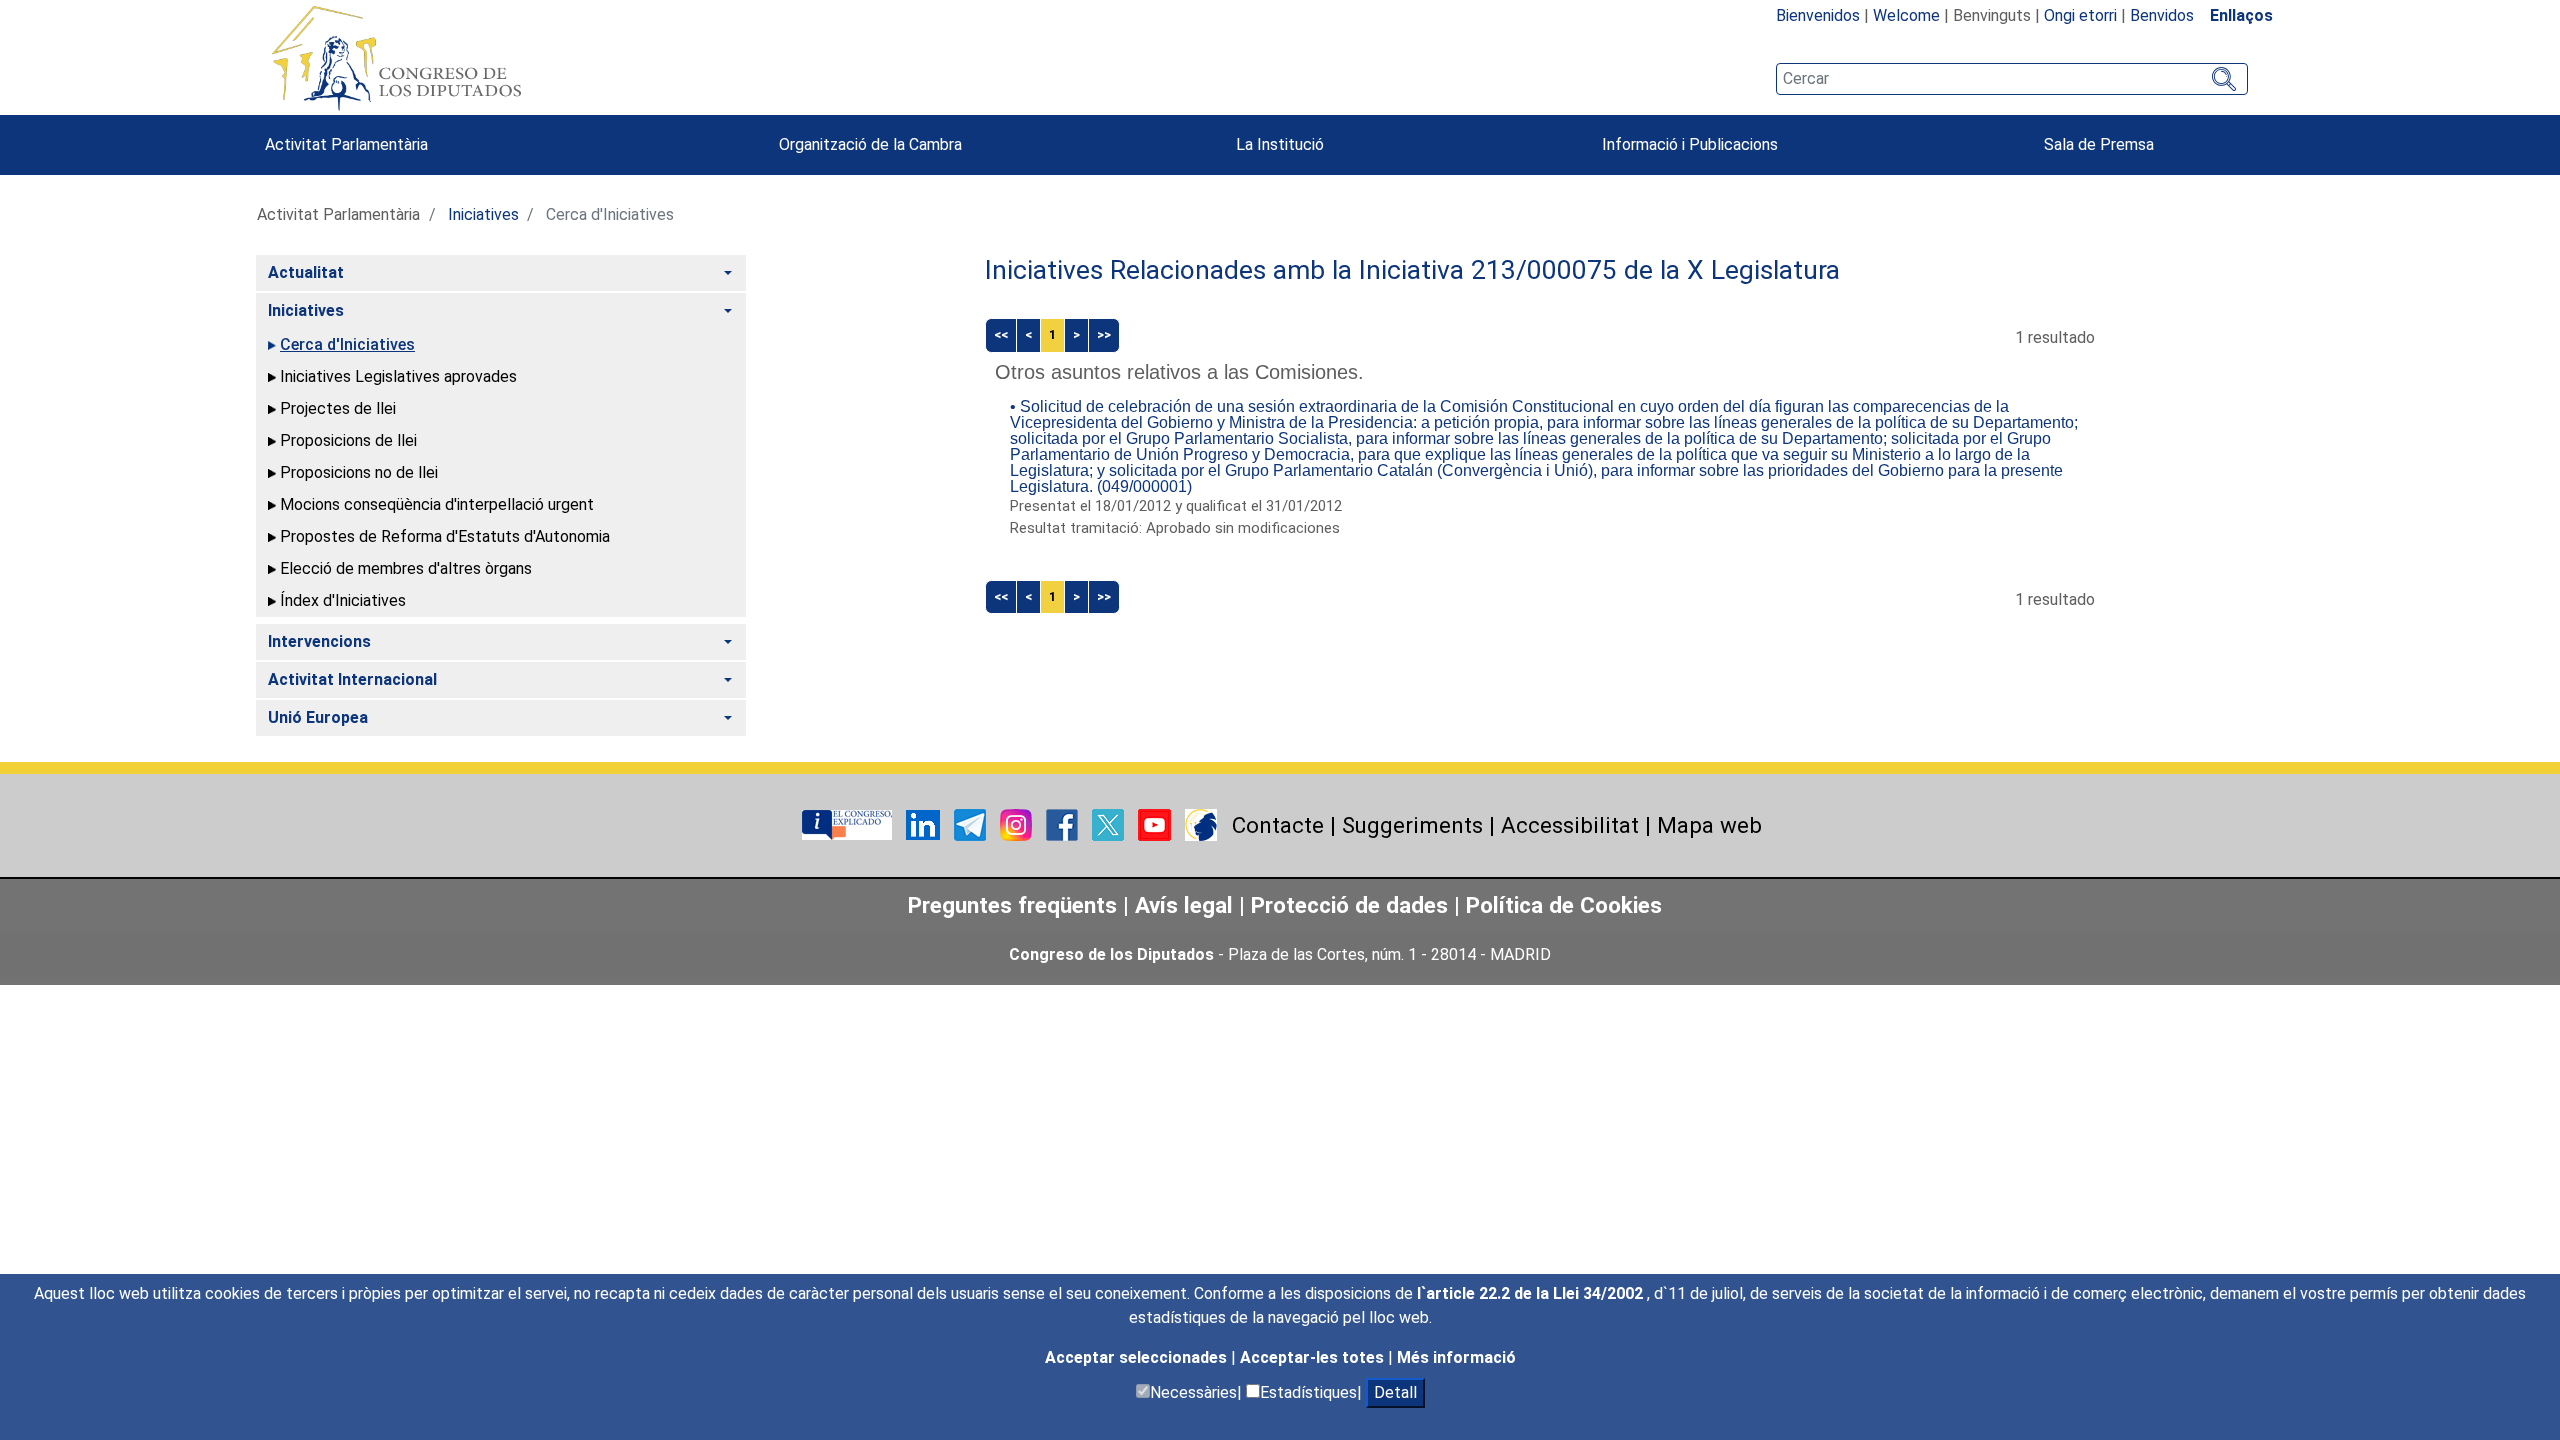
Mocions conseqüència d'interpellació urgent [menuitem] (437, 504)
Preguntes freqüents (1012, 905)
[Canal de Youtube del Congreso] (1156, 823)
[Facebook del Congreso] (1064, 823)
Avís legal (1184, 905)
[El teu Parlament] (849, 823)
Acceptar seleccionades (1138, 1357)
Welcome (1906, 15)
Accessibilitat (1570, 825)
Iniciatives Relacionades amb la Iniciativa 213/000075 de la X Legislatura (1412, 270)
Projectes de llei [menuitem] (338, 408)
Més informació (1456, 1357)
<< (1001, 334)
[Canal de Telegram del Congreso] (972, 823)
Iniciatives (483, 214)
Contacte (1278, 825)
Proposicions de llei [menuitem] (348, 440)
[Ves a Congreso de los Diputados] (396, 58)
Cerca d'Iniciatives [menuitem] (347, 344)
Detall (1395, 1392)
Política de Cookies (1564, 905)
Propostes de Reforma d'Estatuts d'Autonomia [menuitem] (445, 536)
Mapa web (1709, 825)
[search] (2012, 79)
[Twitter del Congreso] (1110, 823)
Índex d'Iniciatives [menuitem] (343, 600)
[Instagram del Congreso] (1018, 823)
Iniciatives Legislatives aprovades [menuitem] (398, 376)
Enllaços (2241, 15)
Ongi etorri (2080, 15)
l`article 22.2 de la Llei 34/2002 (1532, 1293)
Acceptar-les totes (1314, 1357)
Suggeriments (1412, 825)
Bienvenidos (1818, 15)
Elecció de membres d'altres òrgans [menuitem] (406, 568)
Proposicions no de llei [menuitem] (359, 472)
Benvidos (2162, 15)
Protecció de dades (1349, 905)
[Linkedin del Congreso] (925, 823)
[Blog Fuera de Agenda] (1201, 823)
